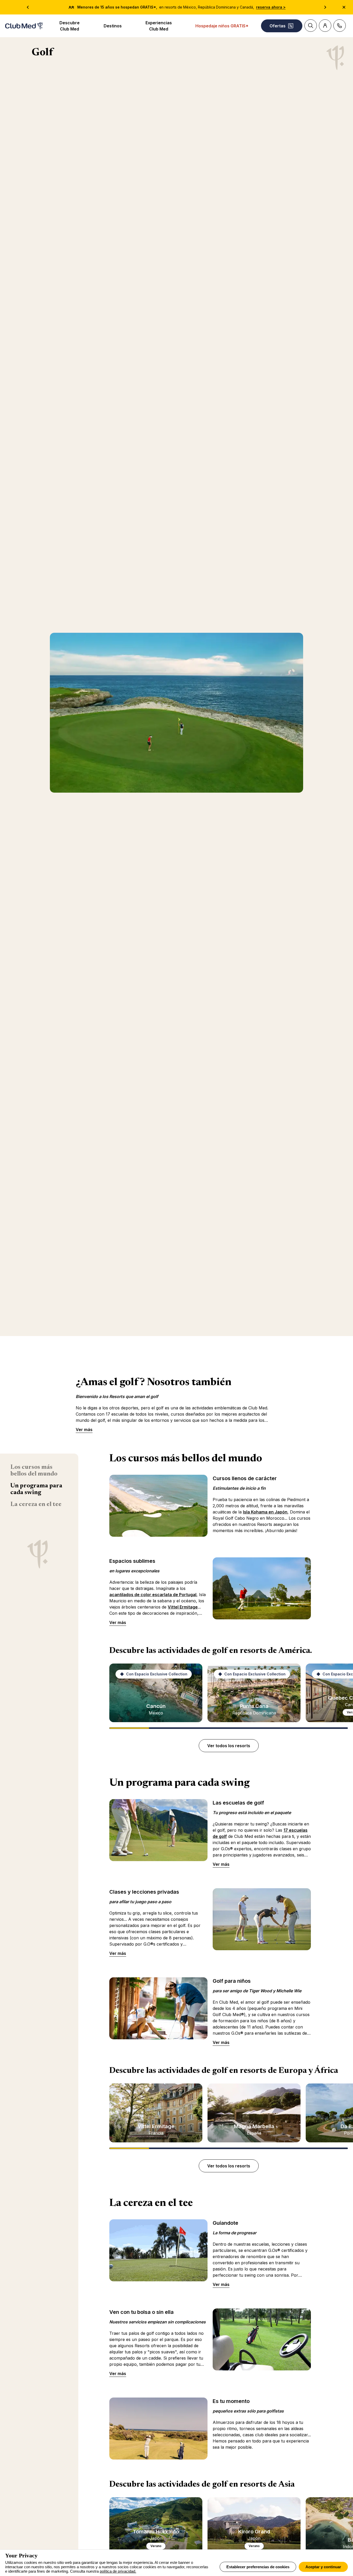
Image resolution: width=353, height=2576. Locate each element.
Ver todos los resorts (229, 1746)
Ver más (84, 1430)
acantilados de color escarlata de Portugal (153, 1595)
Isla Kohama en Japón (265, 1512)
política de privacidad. (118, 2571)
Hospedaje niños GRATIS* (222, 26)
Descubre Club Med (70, 26)
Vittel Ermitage (183, 1607)
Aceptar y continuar (323, 2567)
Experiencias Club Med (159, 26)
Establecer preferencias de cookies (258, 2567)
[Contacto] (340, 26)
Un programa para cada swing (36, 1489)
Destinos (113, 26)
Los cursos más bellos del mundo (34, 1471)
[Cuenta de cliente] (325, 26)
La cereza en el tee (36, 1504)
